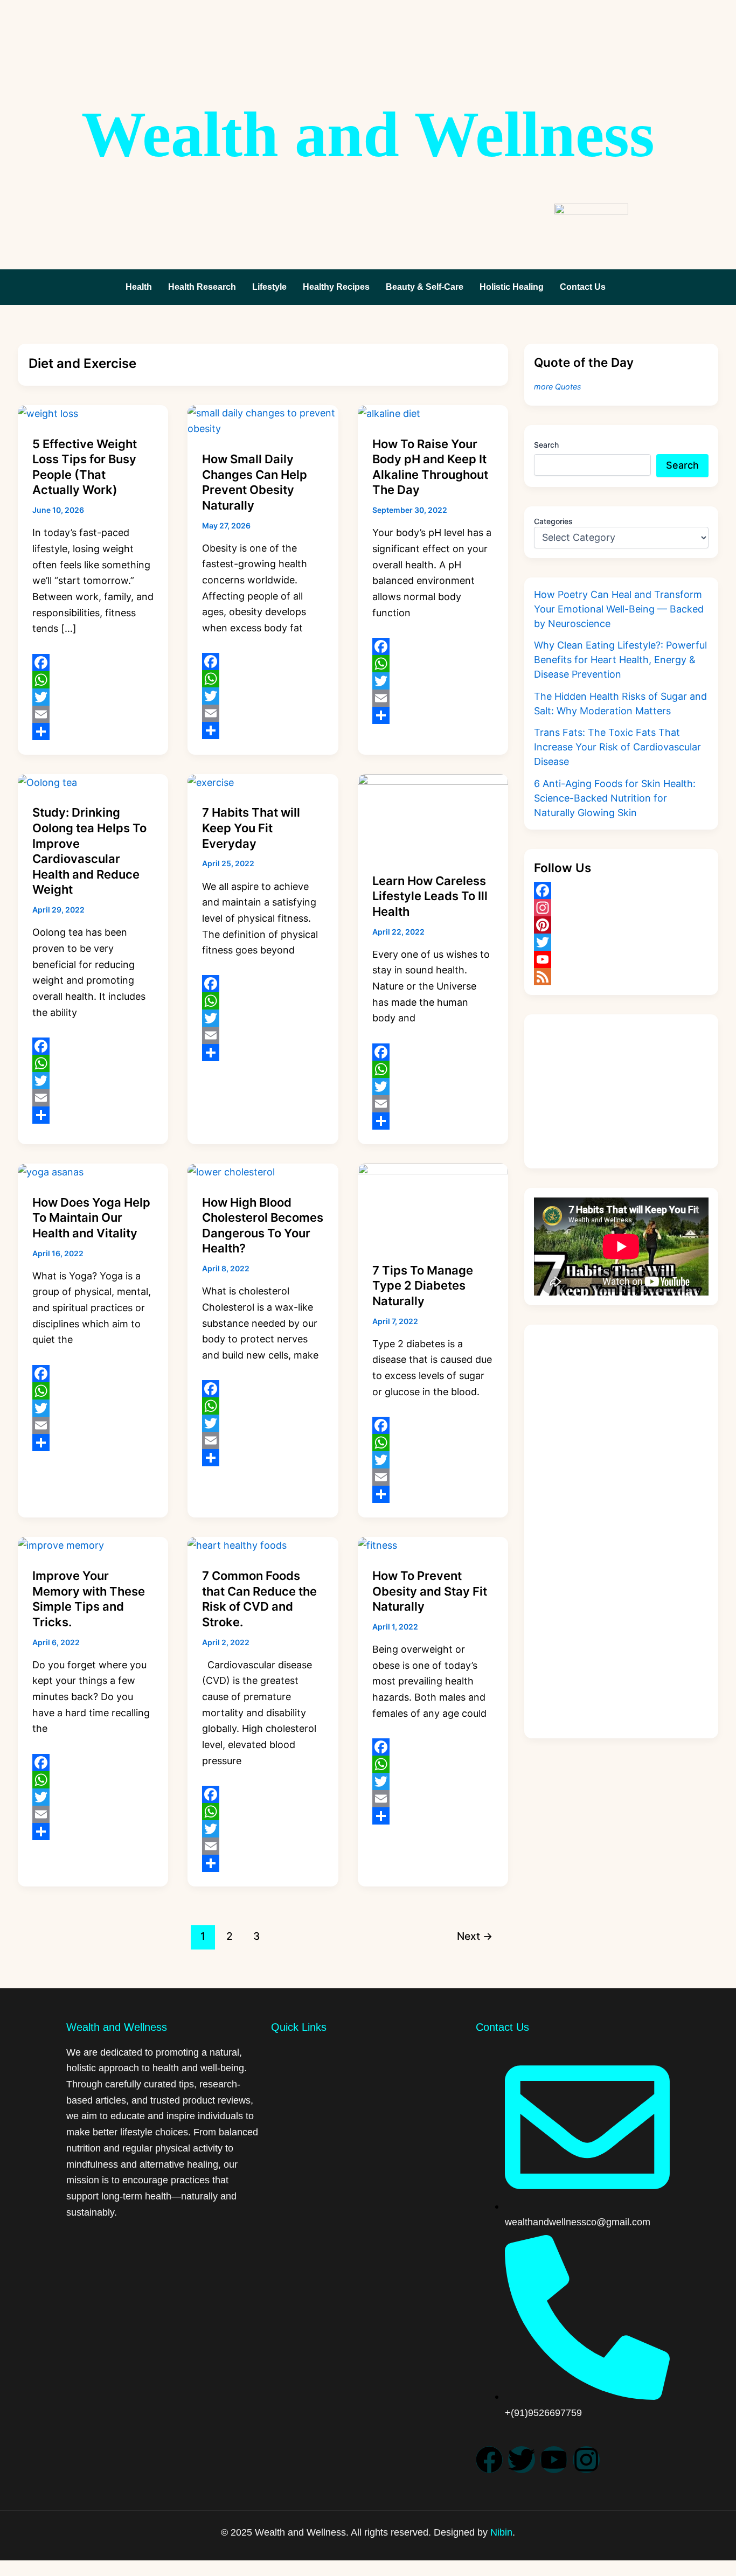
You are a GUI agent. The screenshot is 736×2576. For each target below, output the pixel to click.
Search (546, 445)
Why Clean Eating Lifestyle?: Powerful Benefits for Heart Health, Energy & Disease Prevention (620, 660)
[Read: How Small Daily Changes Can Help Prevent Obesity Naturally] (263, 420)
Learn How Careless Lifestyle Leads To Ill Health (430, 896)
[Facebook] (93, 663)
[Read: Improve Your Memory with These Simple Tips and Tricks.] (61, 1545)
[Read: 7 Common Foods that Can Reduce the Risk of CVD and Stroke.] (237, 1545)
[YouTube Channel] (621, 959)
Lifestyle (269, 287)
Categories (553, 521)
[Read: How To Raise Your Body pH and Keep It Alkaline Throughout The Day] (389, 413)
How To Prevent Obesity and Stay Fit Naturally (430, 1591)
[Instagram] (621, 908)
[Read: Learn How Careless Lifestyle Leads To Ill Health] (433, 815)
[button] (585, 287)
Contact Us (583, 287)
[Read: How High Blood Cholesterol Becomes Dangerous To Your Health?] (231, 1171)
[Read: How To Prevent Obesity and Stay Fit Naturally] (377, 1545)
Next (475, 1936)
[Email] (93, 714)
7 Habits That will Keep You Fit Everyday (251, 828)
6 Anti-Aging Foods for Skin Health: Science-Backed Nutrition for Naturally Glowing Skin (615, 798)
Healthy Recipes (336, 287)
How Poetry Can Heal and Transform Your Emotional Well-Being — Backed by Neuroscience (619, 609)
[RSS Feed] (621, 977)
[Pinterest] (621, 925)
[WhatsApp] (93, 680)
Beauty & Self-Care (425, 287)
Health (139, 287)
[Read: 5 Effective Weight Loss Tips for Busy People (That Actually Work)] (48, 413)
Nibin (501, 2532)
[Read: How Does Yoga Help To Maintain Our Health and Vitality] (51, 1171)
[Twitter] (93, 697)
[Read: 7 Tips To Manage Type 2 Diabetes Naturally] (433, 1205)
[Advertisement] (621, 1091)
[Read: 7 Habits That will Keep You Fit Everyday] (211, 782)
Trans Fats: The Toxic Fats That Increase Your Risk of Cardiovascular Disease (617, 747)
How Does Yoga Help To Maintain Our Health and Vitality (91, 1218)
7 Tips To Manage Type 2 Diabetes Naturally (423, 1286)
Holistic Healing (512, 287)
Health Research (202, 287)
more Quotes (558, 387)
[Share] (93, 732)
